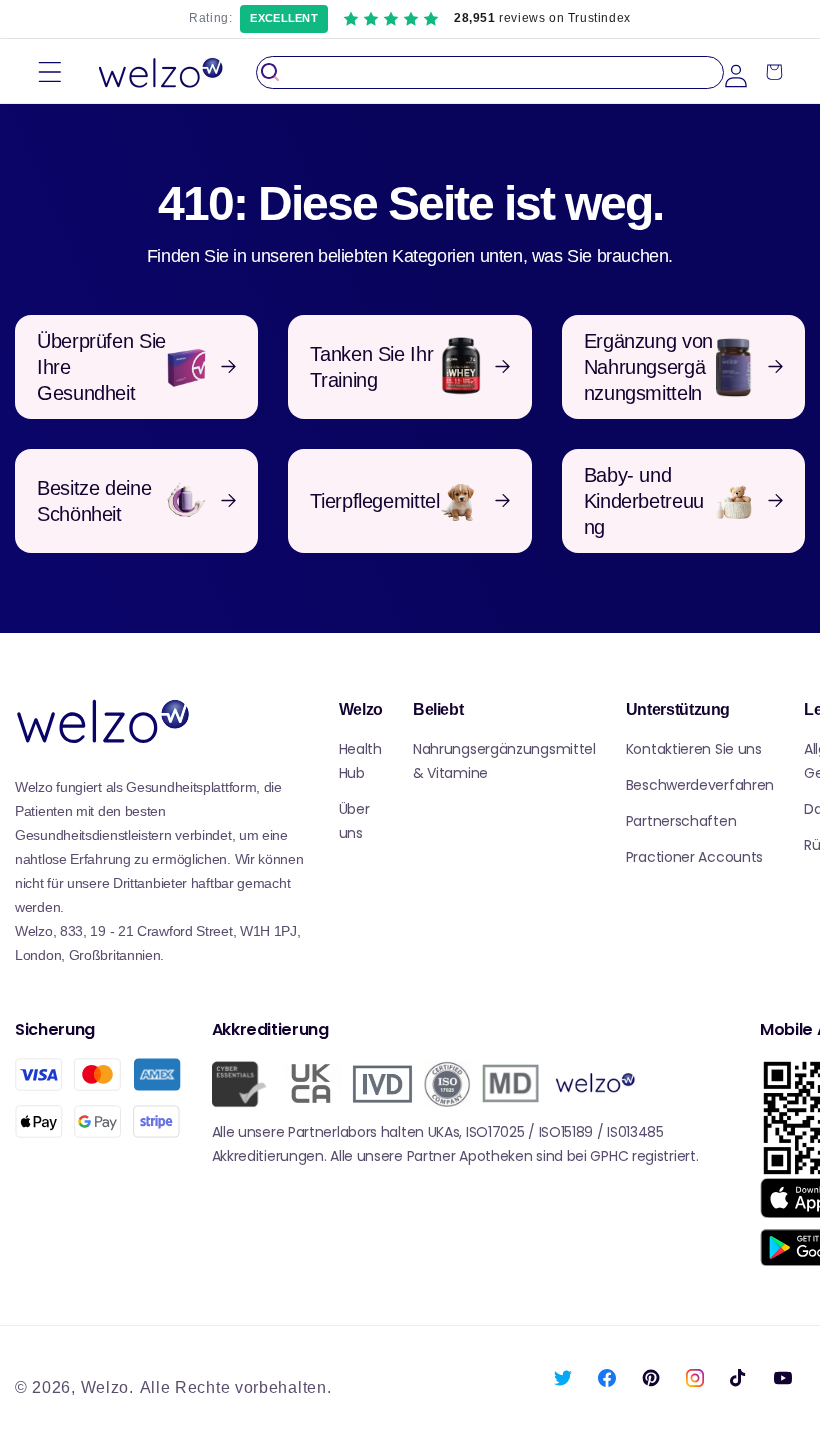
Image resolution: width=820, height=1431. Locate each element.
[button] (50, 72)
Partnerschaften (681, 821)
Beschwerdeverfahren (700, 785)
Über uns (354, 821)
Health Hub (360, 761)
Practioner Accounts (694, 857)
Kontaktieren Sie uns (694, 749)
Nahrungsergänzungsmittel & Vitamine (504, 761)
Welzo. (107, 1387)
